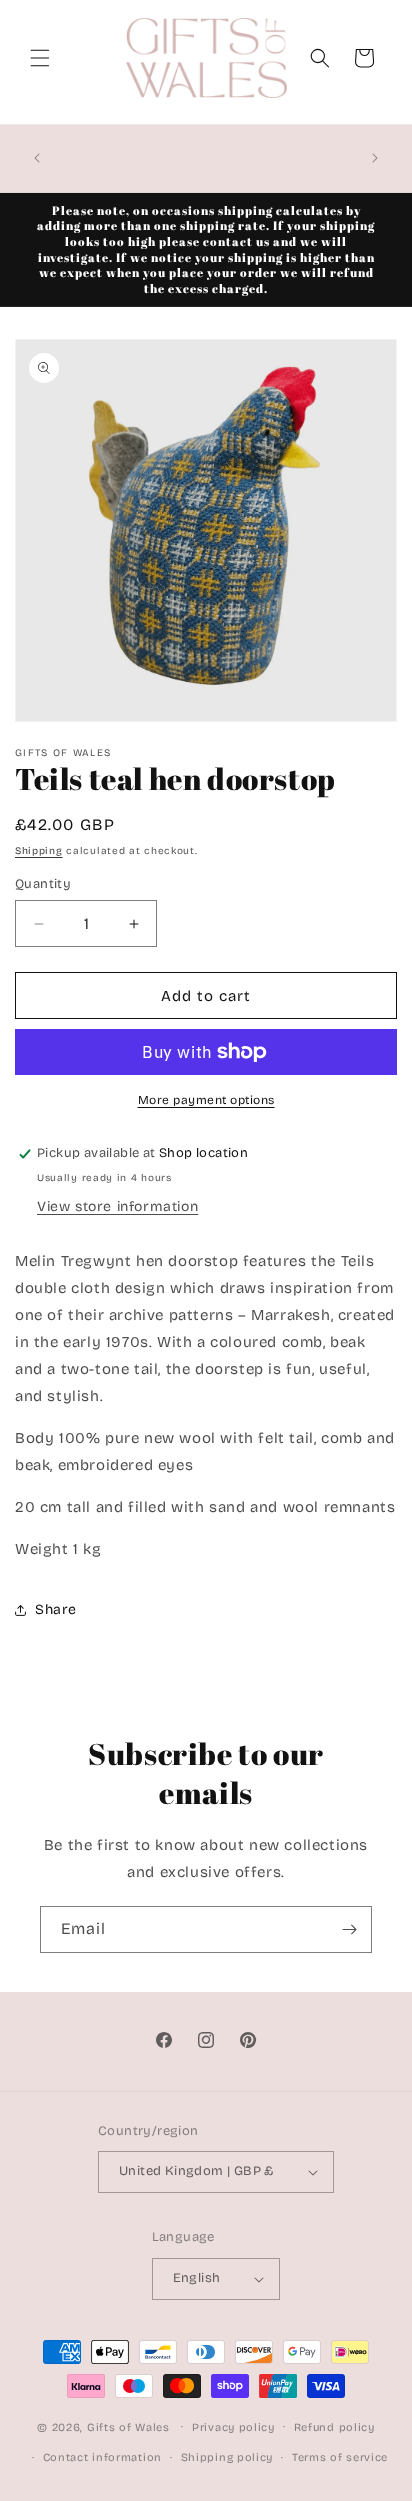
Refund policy (334, 2427)
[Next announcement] (375, 158)
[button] (40, 58)
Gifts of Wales (128, 2426)
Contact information (102, 2457)
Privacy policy (233, 2427)
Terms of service (340, 2457)
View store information (117, 1206)
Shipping (39, 851)
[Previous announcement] (37, 158)
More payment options (206, 1100)
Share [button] (56, 1609)
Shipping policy (227, 2457)
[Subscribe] (349, 1929)
